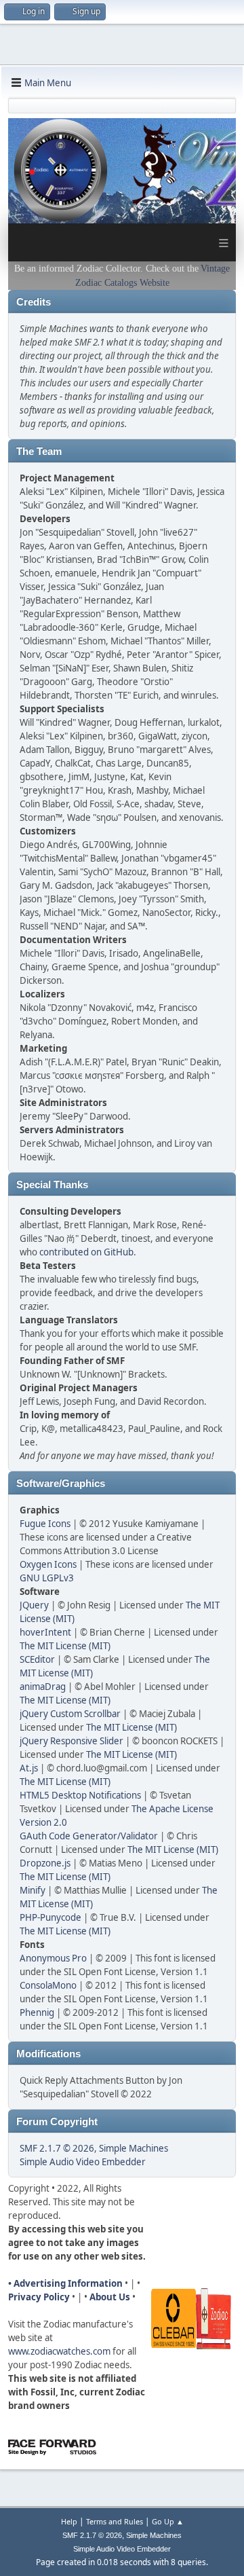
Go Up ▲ (168, 2521)
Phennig (37, 2012)
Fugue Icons (45, 1524)
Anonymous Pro (53, 1958)
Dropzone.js (45, 1863)
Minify (33, 1890)
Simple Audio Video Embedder (83, 2162)
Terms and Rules (115, 2521)
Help (69, 2521)
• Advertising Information (65, 2283)
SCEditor (37, 1659)
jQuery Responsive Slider (72, 1741)
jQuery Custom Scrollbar (70, 1714)
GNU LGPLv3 (47, 1578)
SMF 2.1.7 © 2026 (57, 2148)
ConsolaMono (48, 1985)
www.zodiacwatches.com (59, 2351)
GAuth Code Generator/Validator (89, 1836)
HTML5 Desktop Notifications (80, 1795)
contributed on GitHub (86, 1252)
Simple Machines (134, 2148)
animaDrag (43, 1687)
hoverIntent (45, 1632)
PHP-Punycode (50, 1917)
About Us (110, 2297)
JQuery (34, 1605)
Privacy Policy (39, 2297)
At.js (29, 1768)
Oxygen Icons (48, 1564)
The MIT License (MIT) (65, 1646)
